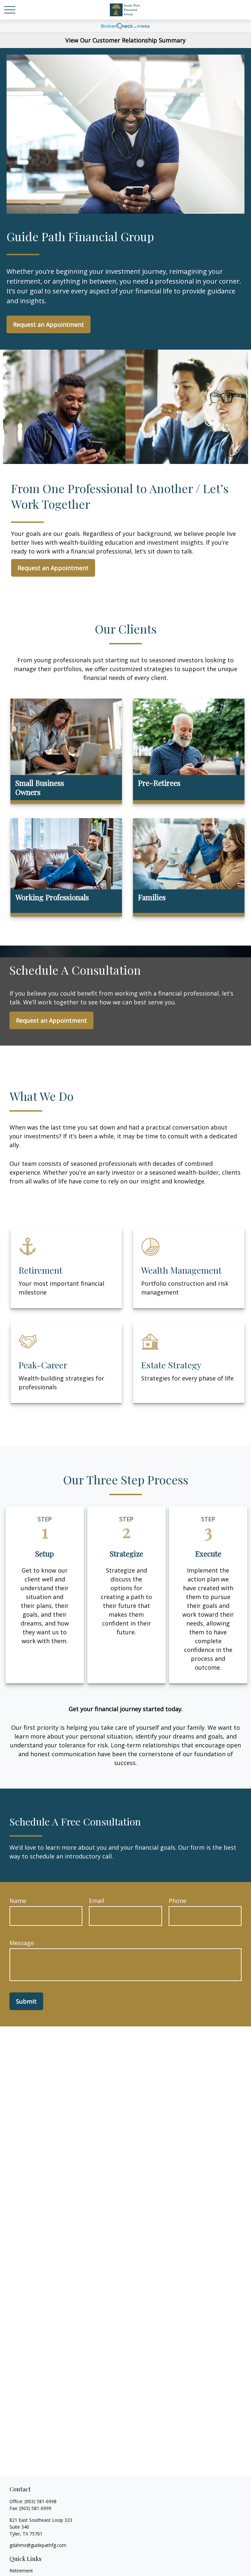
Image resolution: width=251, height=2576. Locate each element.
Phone (177, 1901)
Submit (26, 2001)
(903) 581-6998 (41, 2501)
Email (97, 1901)
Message (22, 1943)
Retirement (21, 2571)
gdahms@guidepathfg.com (38, 2545)
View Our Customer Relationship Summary (125, 40)
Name (18, 1901)
